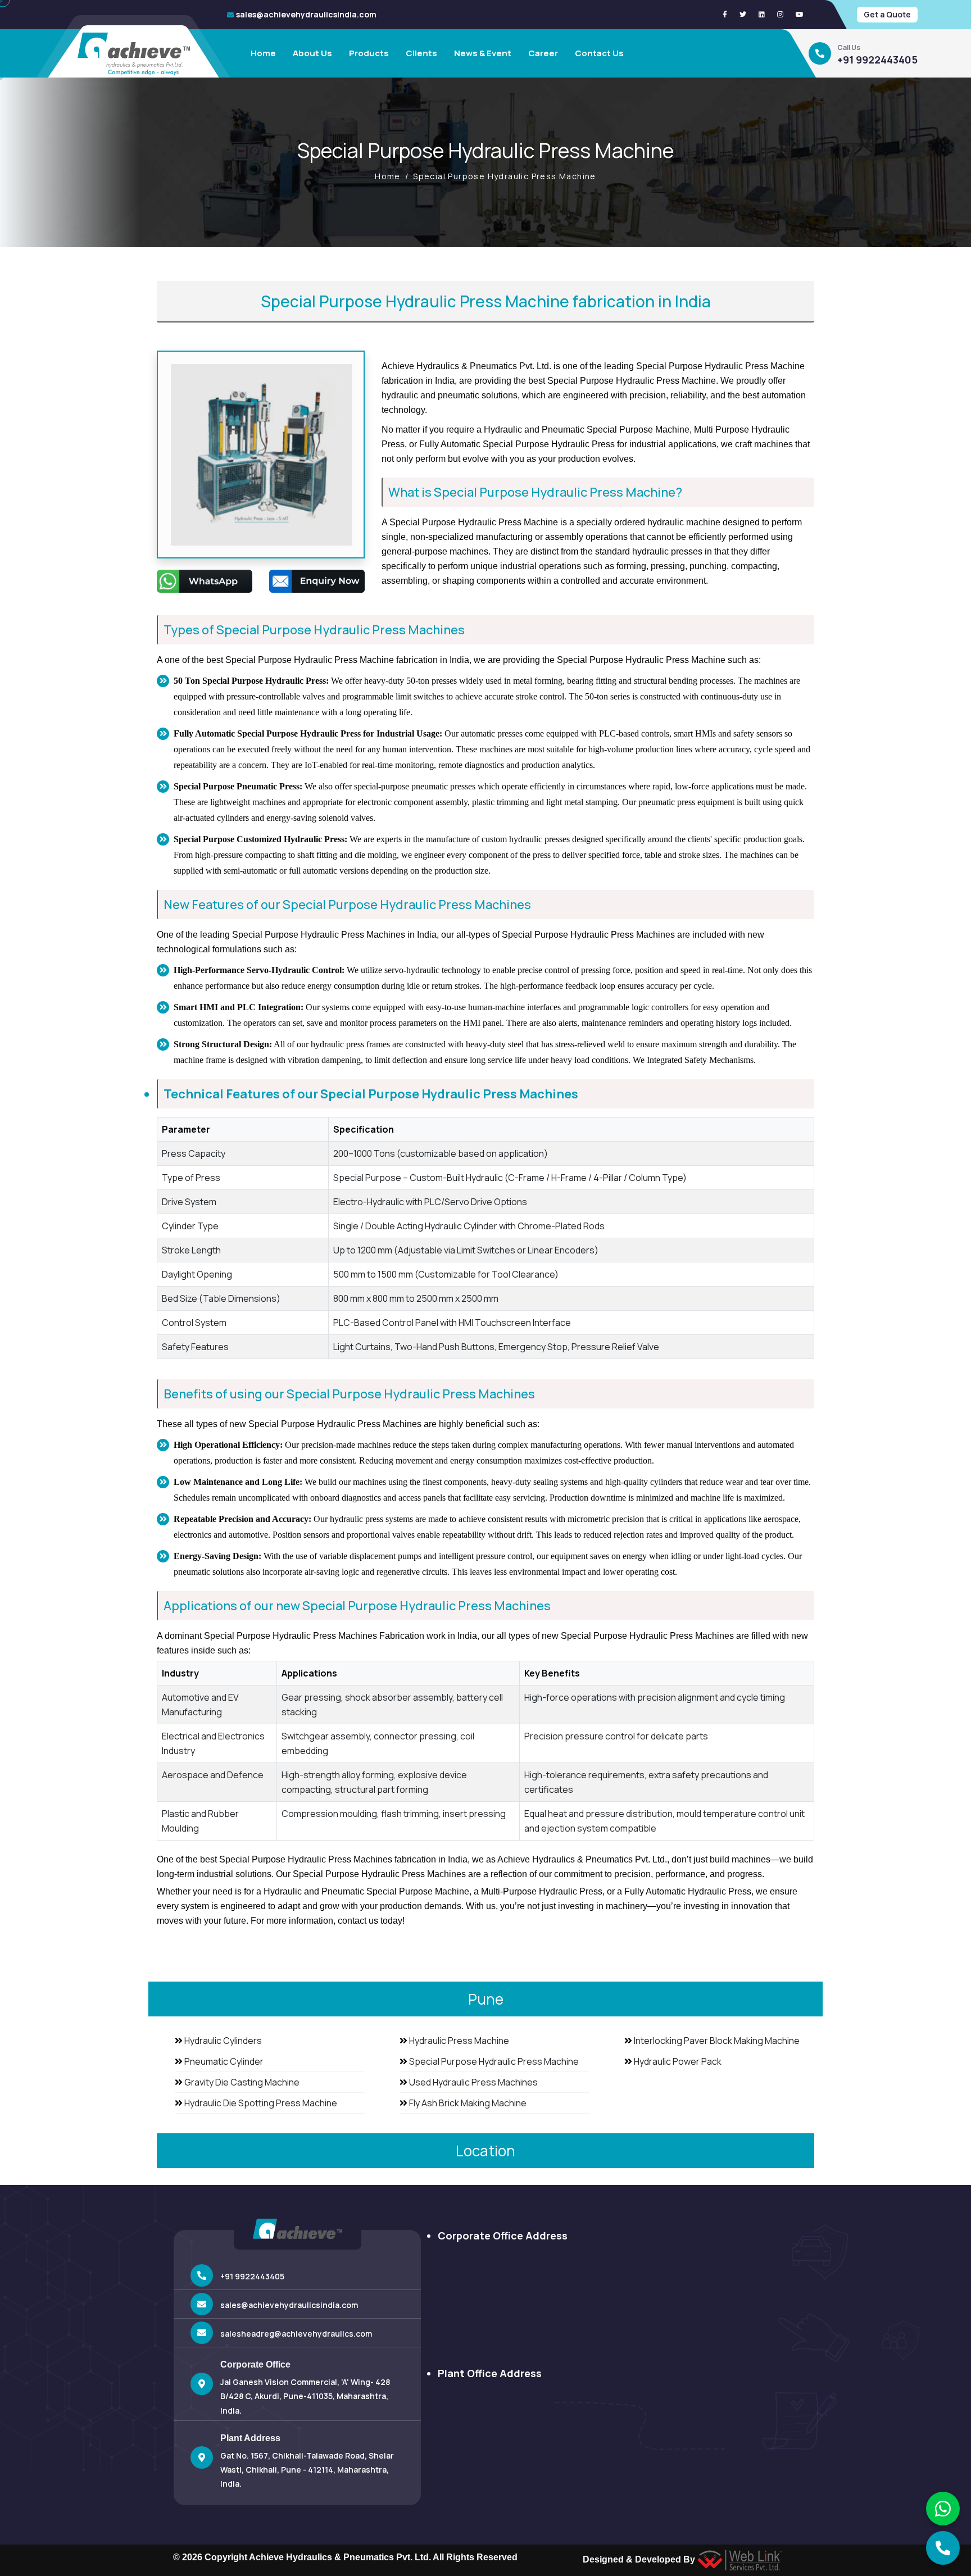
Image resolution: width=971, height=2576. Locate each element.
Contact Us (599, 53)
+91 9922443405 (877, 60)
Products (369, 53)
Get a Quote (887, 14)
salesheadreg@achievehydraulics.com (296, 2334)
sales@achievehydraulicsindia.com (306, 14)
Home (263, 53)
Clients (421, 53)
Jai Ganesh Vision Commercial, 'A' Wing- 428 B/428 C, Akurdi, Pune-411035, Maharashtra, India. (305, 2396)
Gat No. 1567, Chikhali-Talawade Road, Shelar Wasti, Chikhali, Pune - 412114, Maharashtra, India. (307, 2470)
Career (543, 53)
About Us (312, 53)
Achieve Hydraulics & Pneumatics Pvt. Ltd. (340, 2557)
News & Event (483, 53)
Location (485, 2151)
